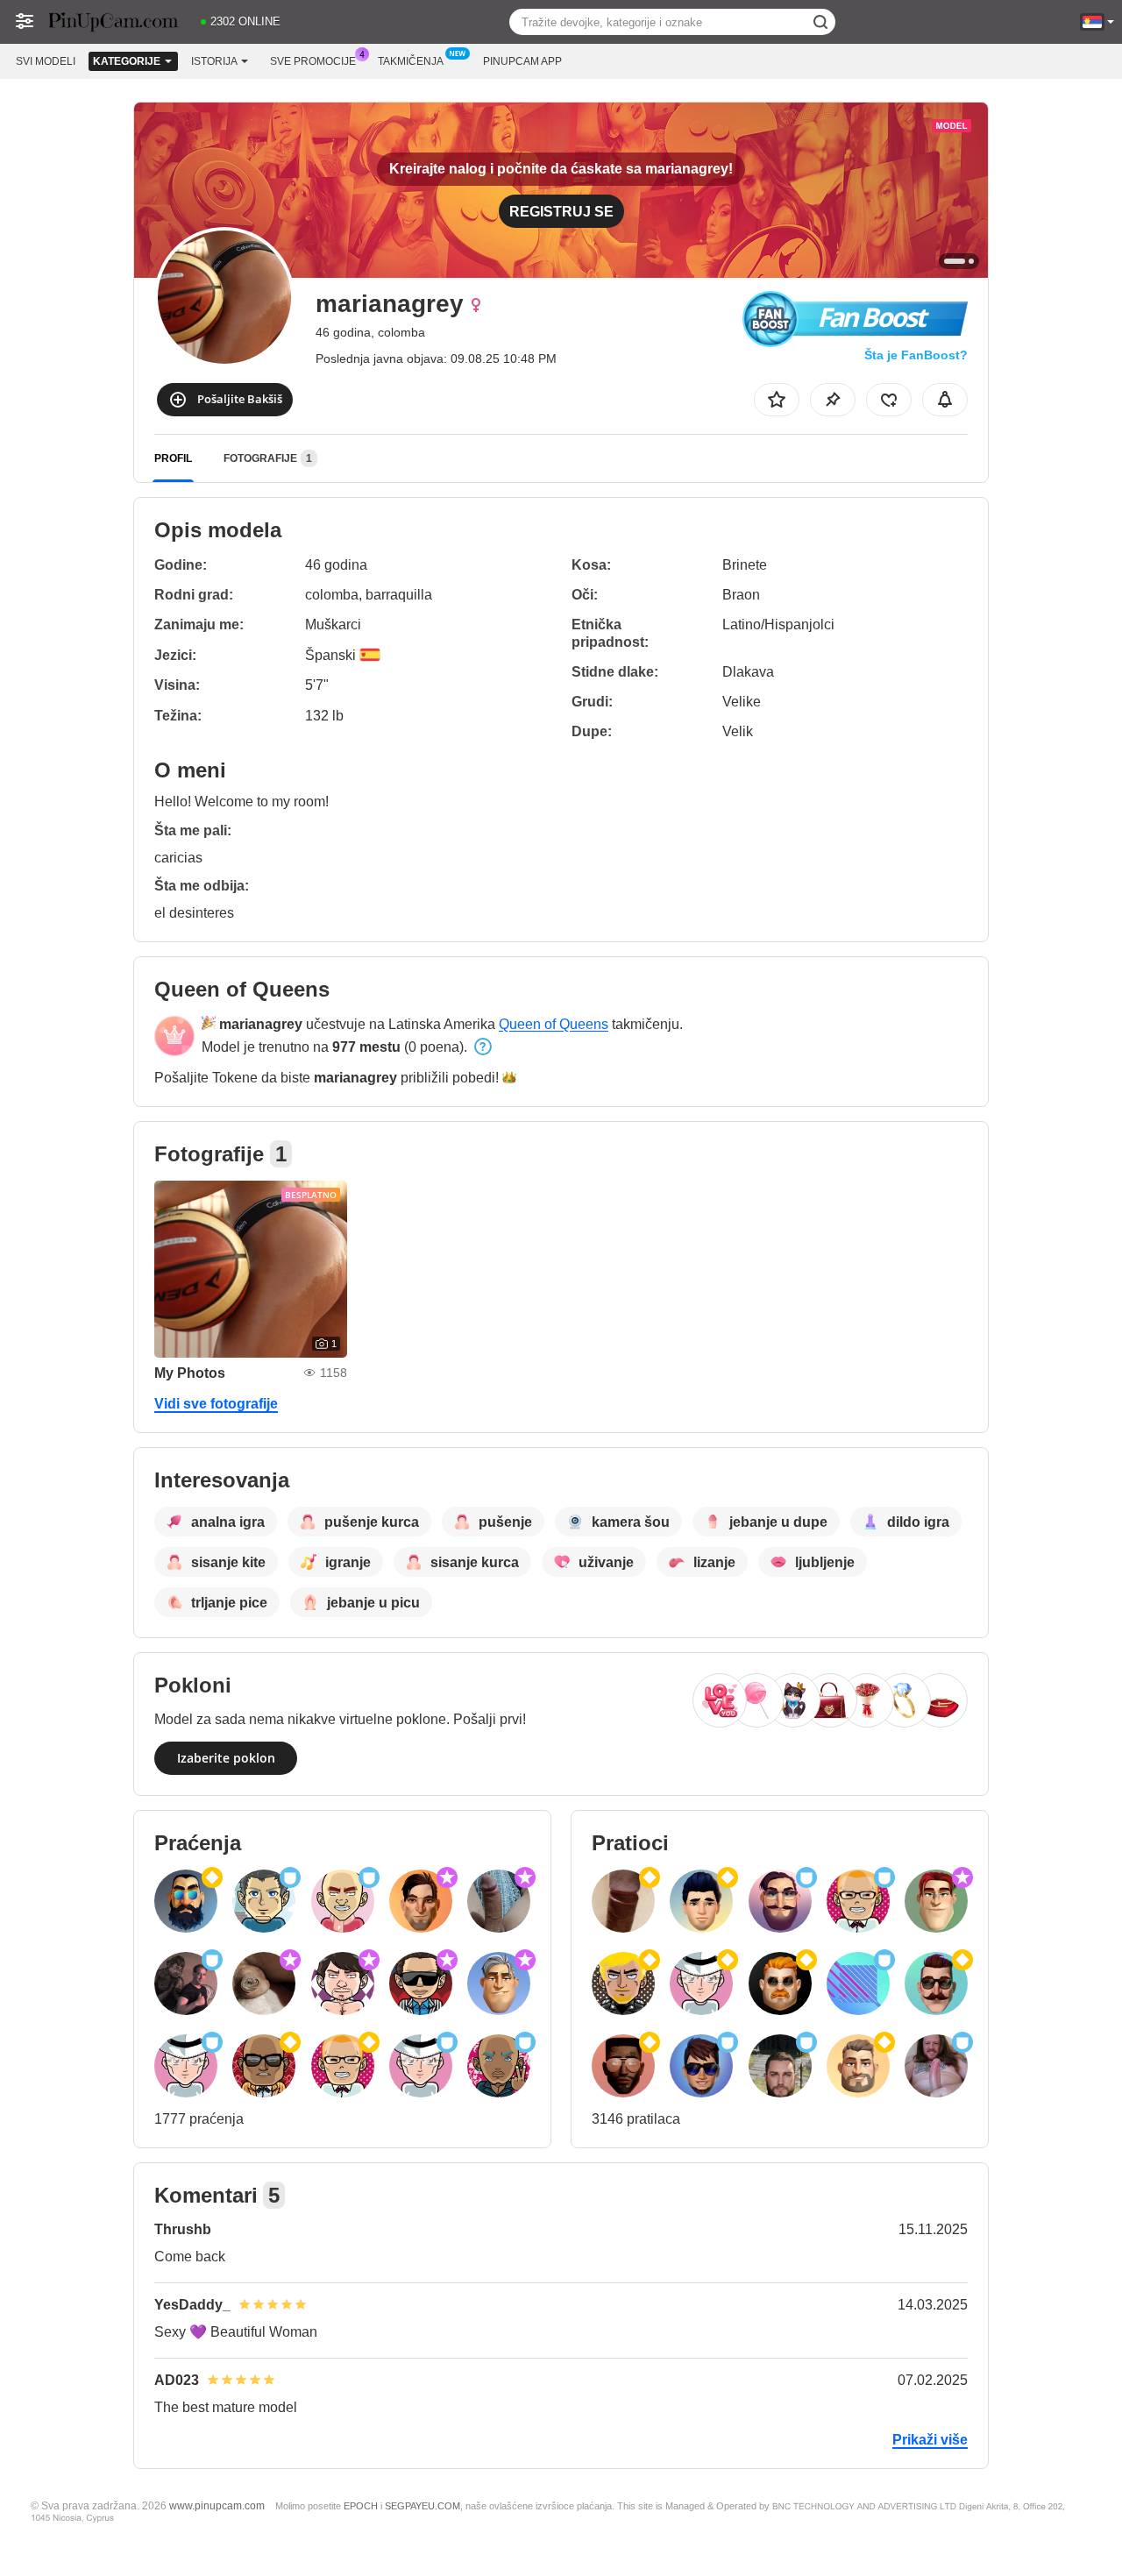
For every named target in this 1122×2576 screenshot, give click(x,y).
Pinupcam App (522, 61)
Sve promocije (313, 61)
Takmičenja (411, 61)
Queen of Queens (554, 1024)
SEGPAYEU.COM (423, 2506)
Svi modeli (46, 61)
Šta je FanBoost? (916, 355)
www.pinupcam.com (217, 2505)
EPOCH (361, 2506)
